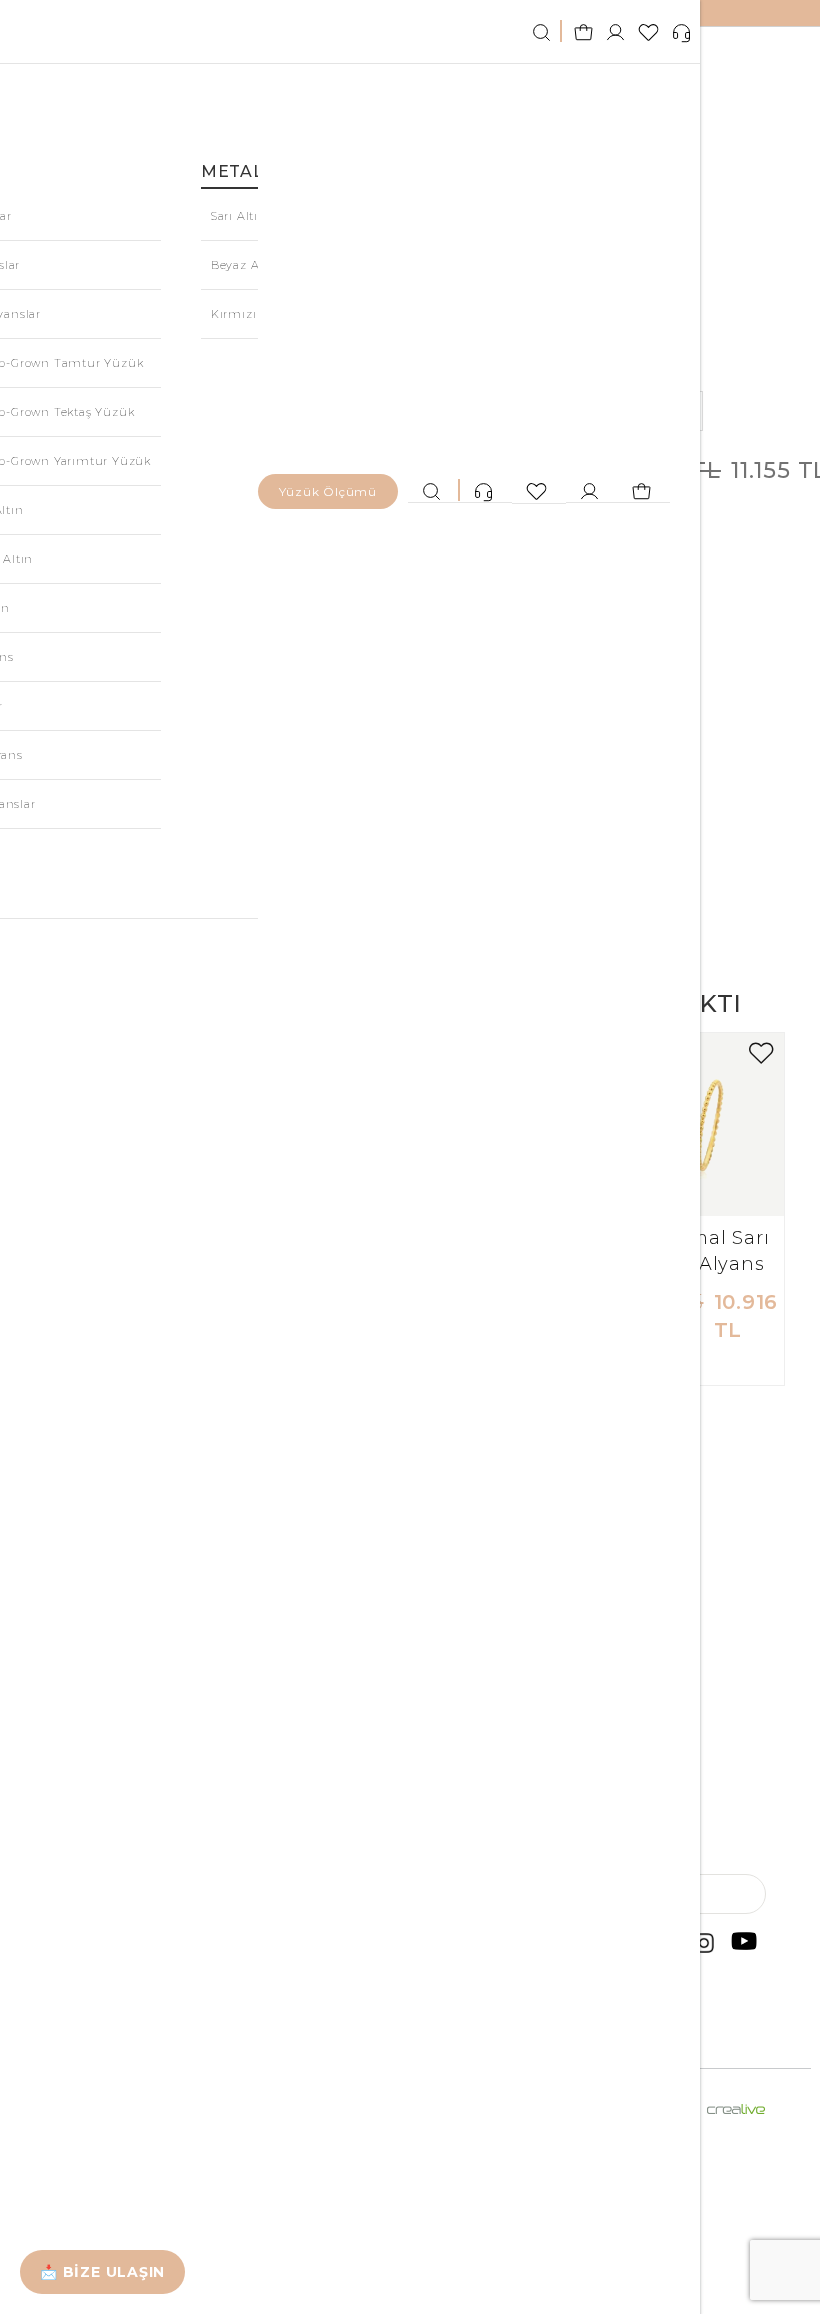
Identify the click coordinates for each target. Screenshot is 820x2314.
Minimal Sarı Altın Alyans (707, 1251)
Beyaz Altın (246, 265)
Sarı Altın (239, 216)
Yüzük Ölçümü (328, 491)
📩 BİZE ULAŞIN (102, 2272)
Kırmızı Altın (250, 314)
